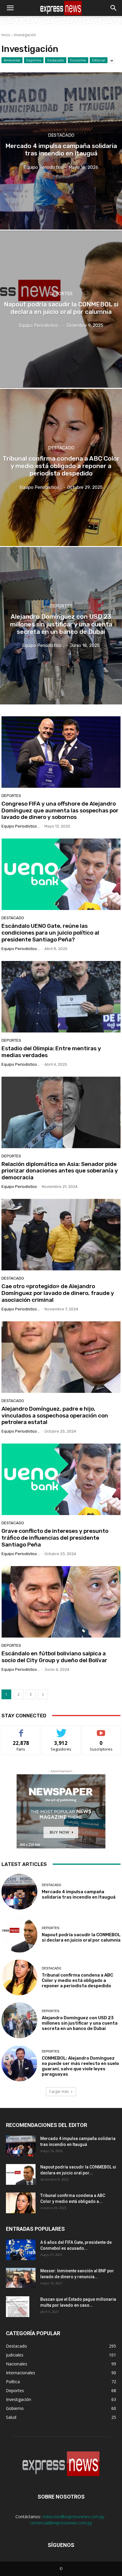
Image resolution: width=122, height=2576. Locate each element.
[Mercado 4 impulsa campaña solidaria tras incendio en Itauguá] (19, 1892)
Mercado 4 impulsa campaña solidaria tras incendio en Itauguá (79, 1894)
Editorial (99, 60)
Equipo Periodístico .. (21, 826)
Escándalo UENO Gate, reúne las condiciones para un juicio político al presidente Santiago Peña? (50, 933)
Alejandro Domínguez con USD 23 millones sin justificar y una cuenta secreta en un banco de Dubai (80, 2023)
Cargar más (59, 2091)
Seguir (61, 1730)
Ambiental (12, 60)
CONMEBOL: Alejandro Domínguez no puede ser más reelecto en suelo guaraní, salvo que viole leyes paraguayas (80, 2066)
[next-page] (43, 1694)
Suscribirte (101, 1730)
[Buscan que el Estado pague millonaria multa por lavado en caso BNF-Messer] (18, 2307)
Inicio (6, 35)
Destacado (56, 60)
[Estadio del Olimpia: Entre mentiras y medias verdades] (61, 997)
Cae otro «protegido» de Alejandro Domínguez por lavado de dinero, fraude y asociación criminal (58, 1293)
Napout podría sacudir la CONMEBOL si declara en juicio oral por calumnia (81, 1937)
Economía (78, 60)
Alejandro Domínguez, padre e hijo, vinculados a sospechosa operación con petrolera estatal (55, 1416)
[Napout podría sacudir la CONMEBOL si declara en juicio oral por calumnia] (19, 1935)
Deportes (34, 60)
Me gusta (21, 1730)
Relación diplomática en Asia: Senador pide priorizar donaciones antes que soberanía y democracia (60, 1171)
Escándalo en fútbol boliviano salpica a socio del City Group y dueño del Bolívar (54, 1657)
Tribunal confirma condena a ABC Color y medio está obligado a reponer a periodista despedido (77, 1980)
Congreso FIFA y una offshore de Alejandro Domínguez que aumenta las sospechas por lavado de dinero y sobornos (60, 810)
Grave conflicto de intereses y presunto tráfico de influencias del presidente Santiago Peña (55, 1538)
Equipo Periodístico (19, 1187)
